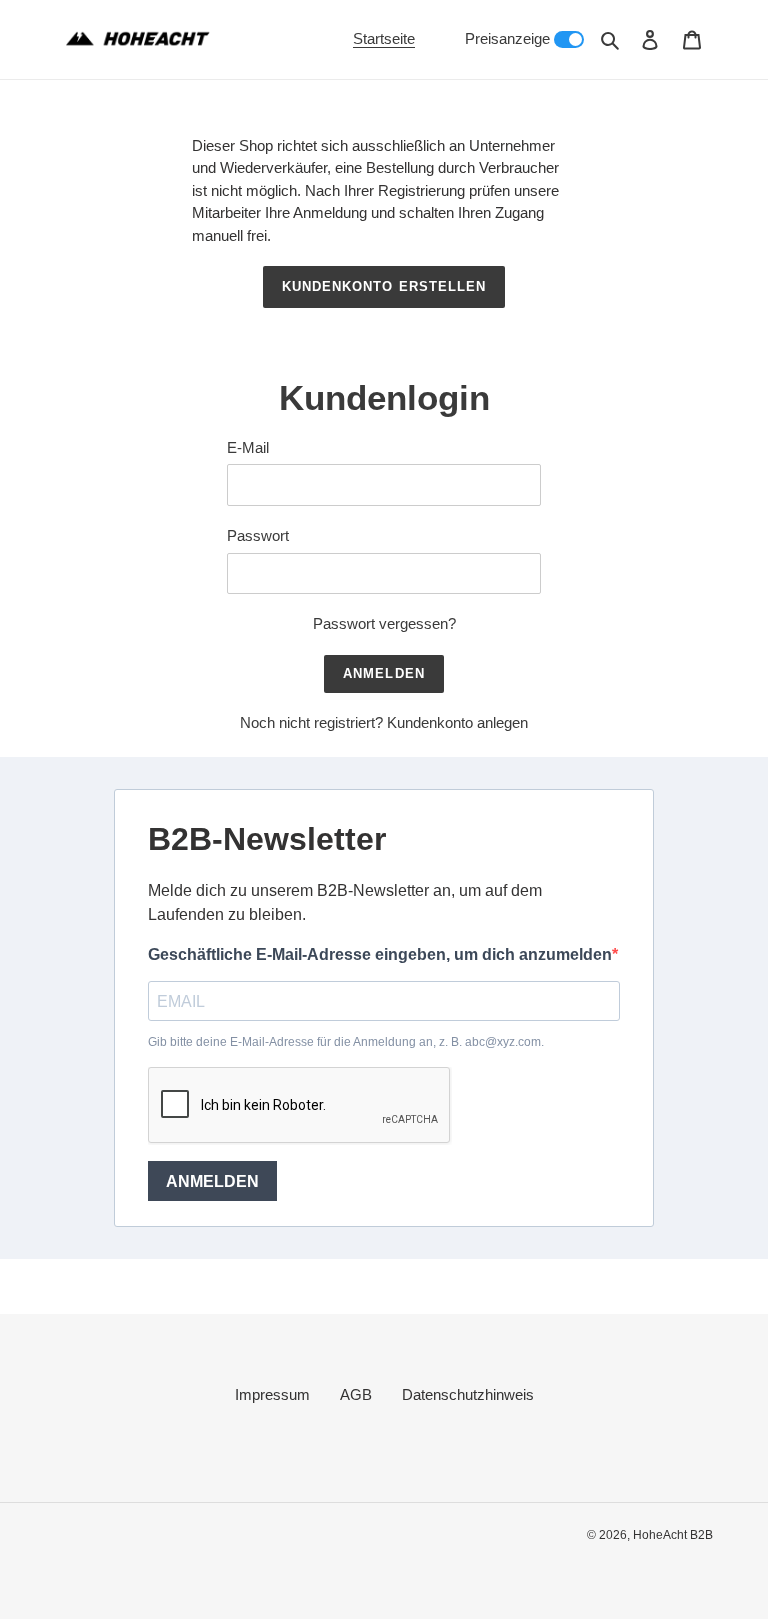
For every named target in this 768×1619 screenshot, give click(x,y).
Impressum (272, 1394)
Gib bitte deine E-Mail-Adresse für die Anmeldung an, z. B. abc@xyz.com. (346, 1042)
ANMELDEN (212, 1181)
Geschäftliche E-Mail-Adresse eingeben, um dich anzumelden (380, 954)
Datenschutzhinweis (468, 1394)
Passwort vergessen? (384, 623)
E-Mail (248, 447)
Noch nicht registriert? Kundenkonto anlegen (384, 722)
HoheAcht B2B (673, 1535)
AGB (356, 1394)
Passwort (258, 535)
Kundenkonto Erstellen (384, 286)
